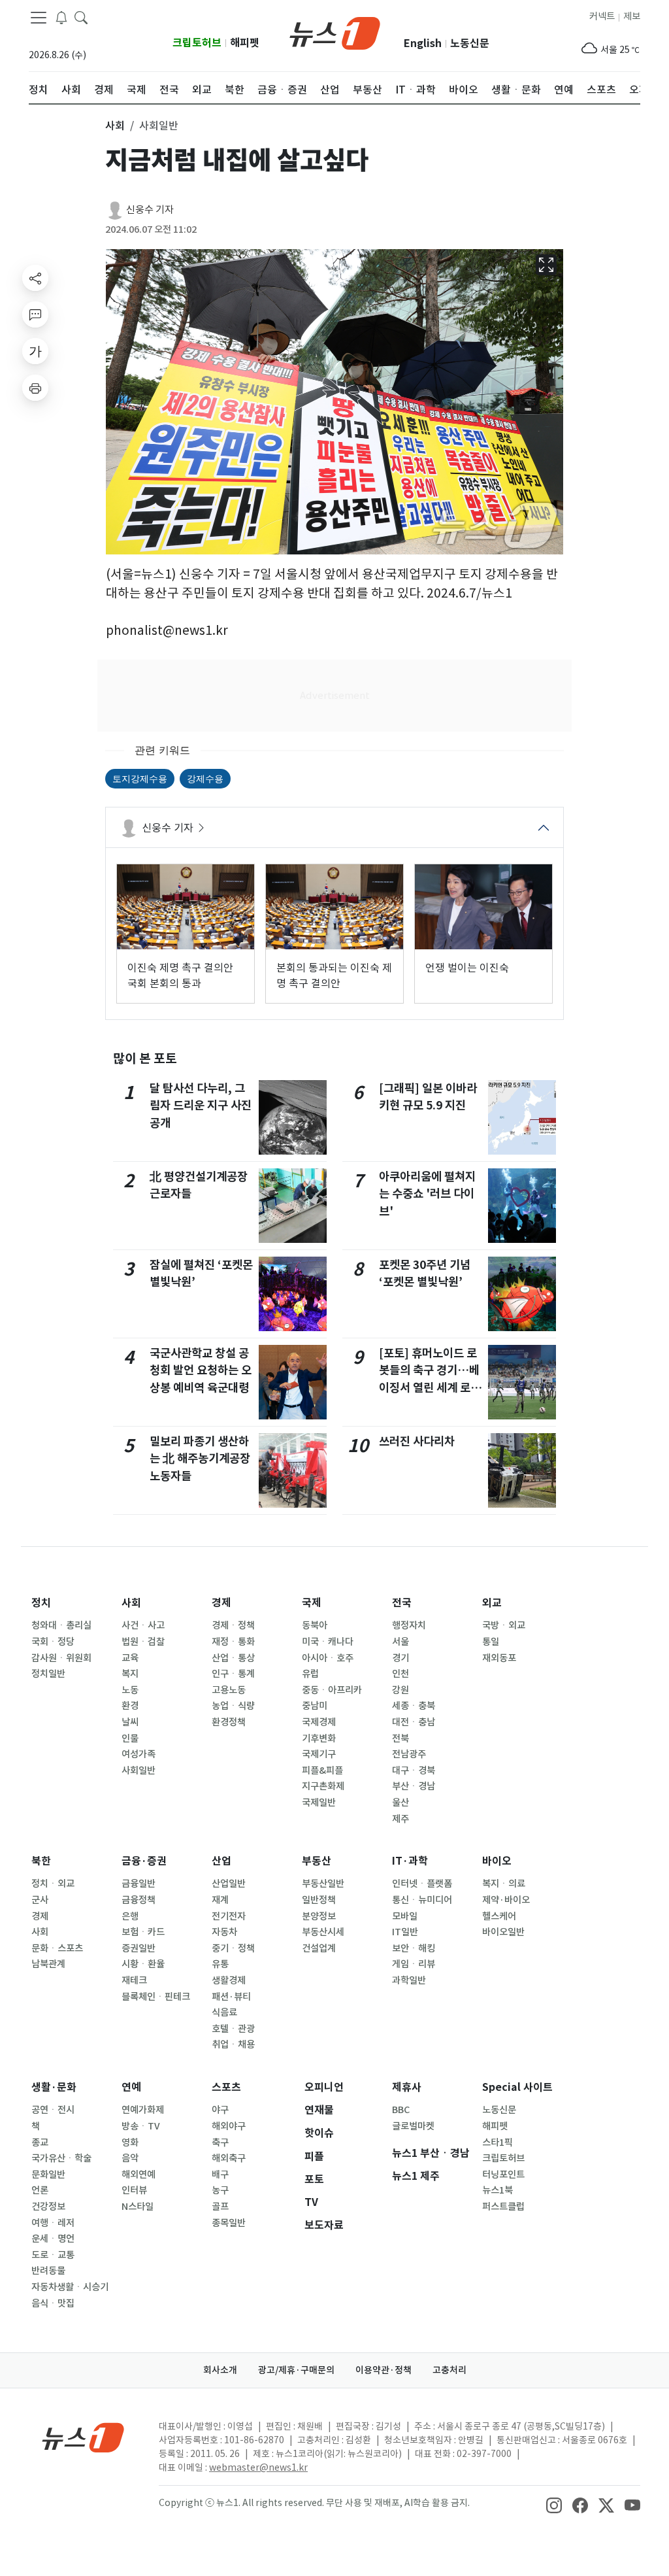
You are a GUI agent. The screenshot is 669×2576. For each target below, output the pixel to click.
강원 (400, 1690)
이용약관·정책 (383, 2370)
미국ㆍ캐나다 (328, 1642)
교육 (130, 1658)
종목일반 (229, 2223)
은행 (130, 1916)
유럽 (310, 1674)
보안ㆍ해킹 (414, 1948)
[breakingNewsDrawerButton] (61, 17)
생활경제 (229, 1980)
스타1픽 (498, 2143)
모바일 (405, 1916)
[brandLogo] (335, 32)
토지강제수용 (140, 778)
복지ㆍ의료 (504, 1884)
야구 (220, 2110)
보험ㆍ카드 (143, 1932)
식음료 (224, 2012)
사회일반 (139, 1771)
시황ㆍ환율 (143, 1964)
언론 (40, 2190)
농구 (220, 2190)
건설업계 (319, 1948)
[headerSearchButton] (81, 17)
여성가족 (139, 1754)
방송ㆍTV (141, 2126)
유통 (220, 1964)
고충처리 (449, 2370)
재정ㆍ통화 (233, 1642)
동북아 (315, 1625)
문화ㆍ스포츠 (57, 1948)
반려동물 (48, 2271)
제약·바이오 (506, 1900)
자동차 (224, 1932)
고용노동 (229, 1690)
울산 (400, 1803)
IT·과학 (410, 1861)
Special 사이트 (517, 2087)
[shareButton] (35, 278)
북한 (41, 1861)
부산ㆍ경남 (414, 1786)
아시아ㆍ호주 (328, 1658)
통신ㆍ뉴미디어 (422, 1900)
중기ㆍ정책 (233, 1948)
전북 (400, 1738)
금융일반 (139, 1884)
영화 (130, 2143)
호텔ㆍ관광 (233, 2029)
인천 (400, 1674)
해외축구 (229, 2158)
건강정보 (48, 2207)
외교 (492, 1603)
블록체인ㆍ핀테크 (156, 1997)
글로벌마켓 (413, 2126)
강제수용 (205, 778)
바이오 (497, 1861)
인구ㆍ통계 (233, 1674)
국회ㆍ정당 (53, 1642)
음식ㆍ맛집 (53, 2303)
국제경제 (319, 1722)
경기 (400, 1658)
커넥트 (602, 16)
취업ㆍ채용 (233, 2044)
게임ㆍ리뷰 (414, 1964)
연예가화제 (143, 2110)
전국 (402, 1603)
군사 (40, 1900)
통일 (491, 1642)
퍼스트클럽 (503, 2207)
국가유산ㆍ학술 (61, 2158)
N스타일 (138, 2207)
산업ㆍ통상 (233, 1658)
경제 (221, 1603)
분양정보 (319, 1916)
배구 (220, 2175)
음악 (130, 2158)
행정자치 (409, 1625)
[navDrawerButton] (39, 18)
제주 (400, 1819)
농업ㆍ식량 (233, 1706)
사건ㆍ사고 (143, 1625)
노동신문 (470, 43)
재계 (220, 1900)
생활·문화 (54, 2087)
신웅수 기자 (150, 210)
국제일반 (319, 1803)
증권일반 (139, 1948)
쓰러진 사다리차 (417, 1441)
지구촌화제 (323, 1786)
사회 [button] (115, 126)
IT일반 (405, 1932)
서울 (400, 1642)
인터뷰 (134, 2190)
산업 (221, 1861)
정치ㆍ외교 (53, 1884)
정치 (41, 1603)
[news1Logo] (83, 2437)
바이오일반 (503, 1932)
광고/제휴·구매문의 (296, 2370)
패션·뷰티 (231, 1997)
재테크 (134, 1980)
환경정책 (229, 1722)
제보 (632, 16)
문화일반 (48, 2175)
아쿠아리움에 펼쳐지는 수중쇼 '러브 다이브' (427, 1194)
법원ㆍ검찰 (143, 1642)
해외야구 (229, 2126)
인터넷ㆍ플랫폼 (422, 1884)
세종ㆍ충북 (414, 1706)
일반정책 (319, 1900)
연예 (131, 2087)
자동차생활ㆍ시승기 (70, 2287)
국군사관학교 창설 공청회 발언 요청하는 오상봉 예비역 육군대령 (201, 1370)
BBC (401, 2110)
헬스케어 (499, 1916)
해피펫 (245, 43)
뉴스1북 (498, 2190)
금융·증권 (144, 1861)
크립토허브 (197, 43)
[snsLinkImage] (554, 2504)
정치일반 (48, 1674)
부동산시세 (323, 1932)
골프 (220, 2207)
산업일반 (229, 1884)
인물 (130, 1738)
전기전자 (229, 1916)
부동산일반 (323, 1884)
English (423, 43)
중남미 (315, 1706)
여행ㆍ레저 (53, 2223)
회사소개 (220, 2370)
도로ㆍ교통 (53, 2255)
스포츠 (226, 2087)
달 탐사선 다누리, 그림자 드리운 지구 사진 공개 (201, 1106)
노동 (130, 1690)
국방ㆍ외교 (504, 1625)
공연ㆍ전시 (53, 2110)
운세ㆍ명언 (53, 2239)
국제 (312, 1603)
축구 (220, 2143)
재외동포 (499, 1658)
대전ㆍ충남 (414, 1722)
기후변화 (319, 1738)
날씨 (130, 1722)
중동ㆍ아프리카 (332, 1690)
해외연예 (139, 2175)
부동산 (317, 1861)
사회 (131, 1603)
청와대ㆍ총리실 (61, 1625)
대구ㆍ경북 (414, 1771)
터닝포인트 (503, 2175)
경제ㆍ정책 (233, 1625)
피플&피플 (322, 1771)
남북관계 (48, 1964)
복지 (130, 1674)
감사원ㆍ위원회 (61, 1658)
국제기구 (319, 1754)
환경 (130, 1706)
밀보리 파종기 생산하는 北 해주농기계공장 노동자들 (200, 1459)
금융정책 (139, 1900)
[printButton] (35, 388)
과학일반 (409, 1980)
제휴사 (407, 2087)
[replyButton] (35, 314)
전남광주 (409, 1754)
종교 (40, 2143)
